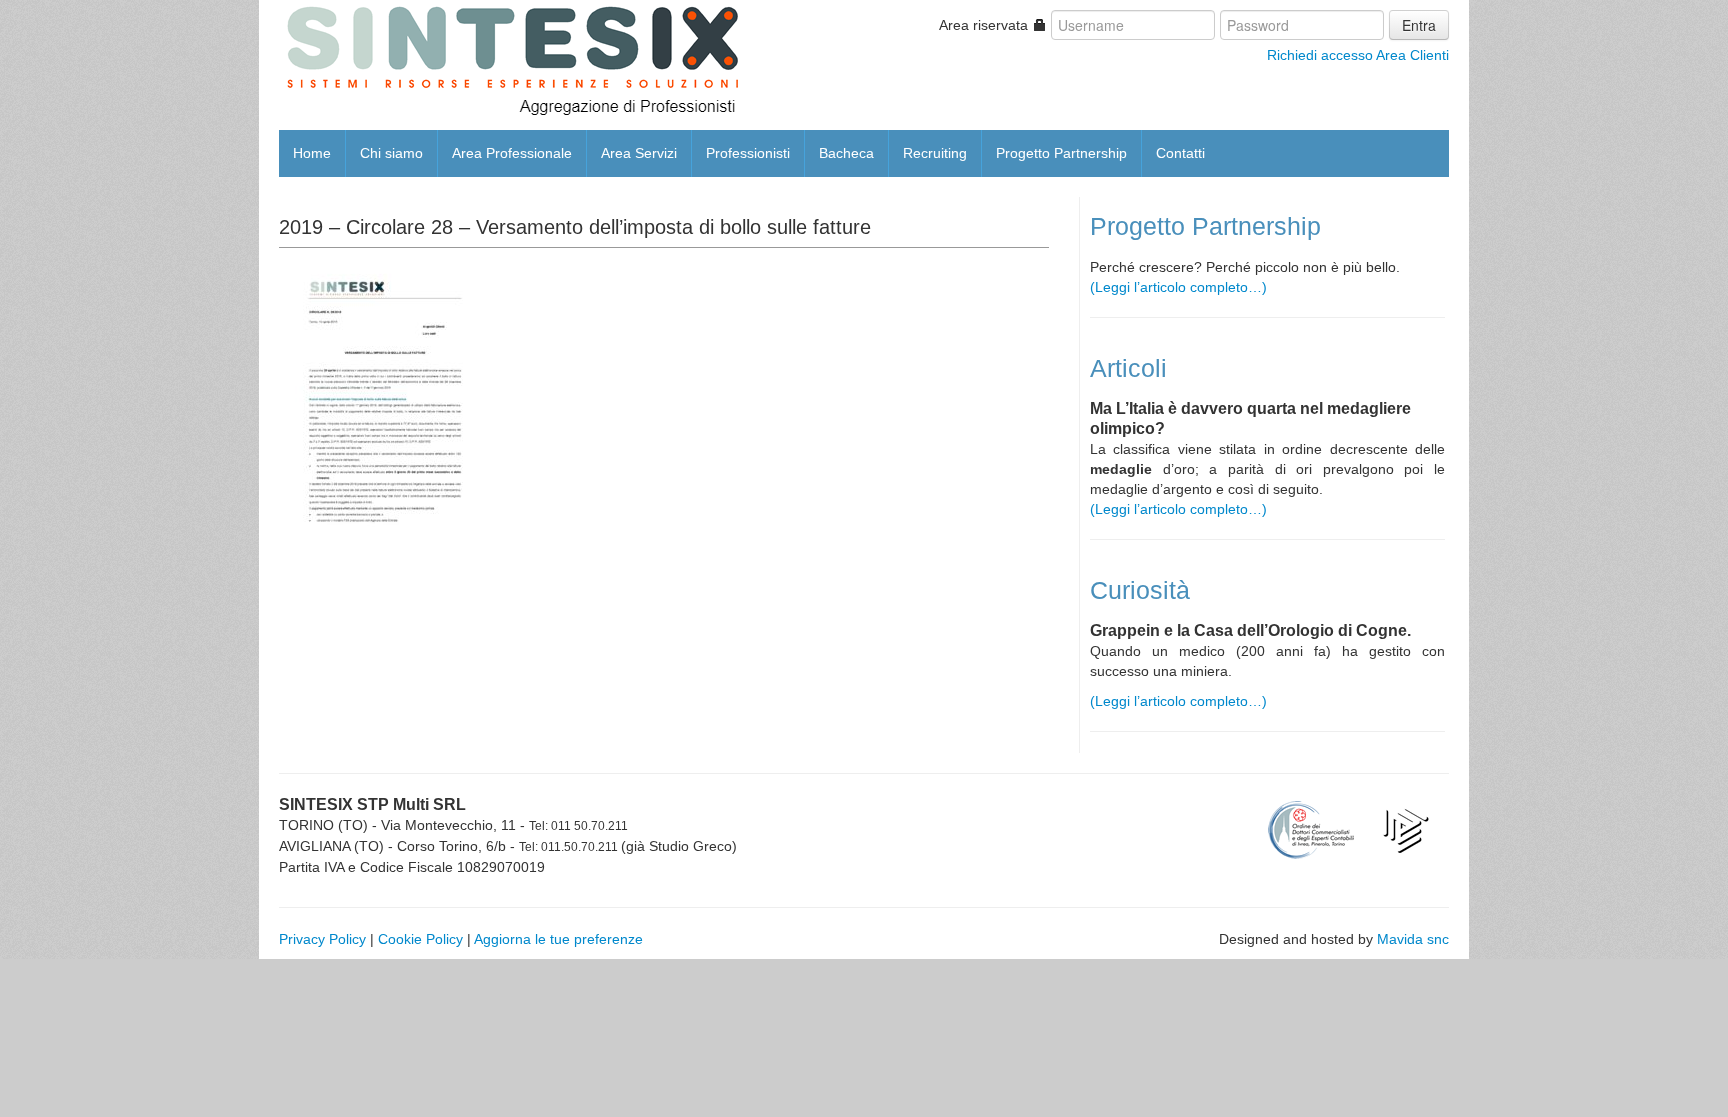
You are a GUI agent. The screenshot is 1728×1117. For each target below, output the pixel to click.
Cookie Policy (420, 939)
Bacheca (846, 153)
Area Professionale (512, 153)
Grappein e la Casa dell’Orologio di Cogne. (1250, 630)
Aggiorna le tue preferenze (558, 939)
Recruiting (935, 153)
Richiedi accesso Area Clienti (1358, 55)
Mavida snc (1413, 939)
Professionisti (748, 153)
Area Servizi (639, 153)
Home (312, 153)
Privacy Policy (322, 939)
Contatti (1180, 153)
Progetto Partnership (1061, 153)
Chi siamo (391, 153)
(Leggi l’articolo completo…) (1178, 287)
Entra (1419, 25)
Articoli (1128, 368)
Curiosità (1140, 590)
